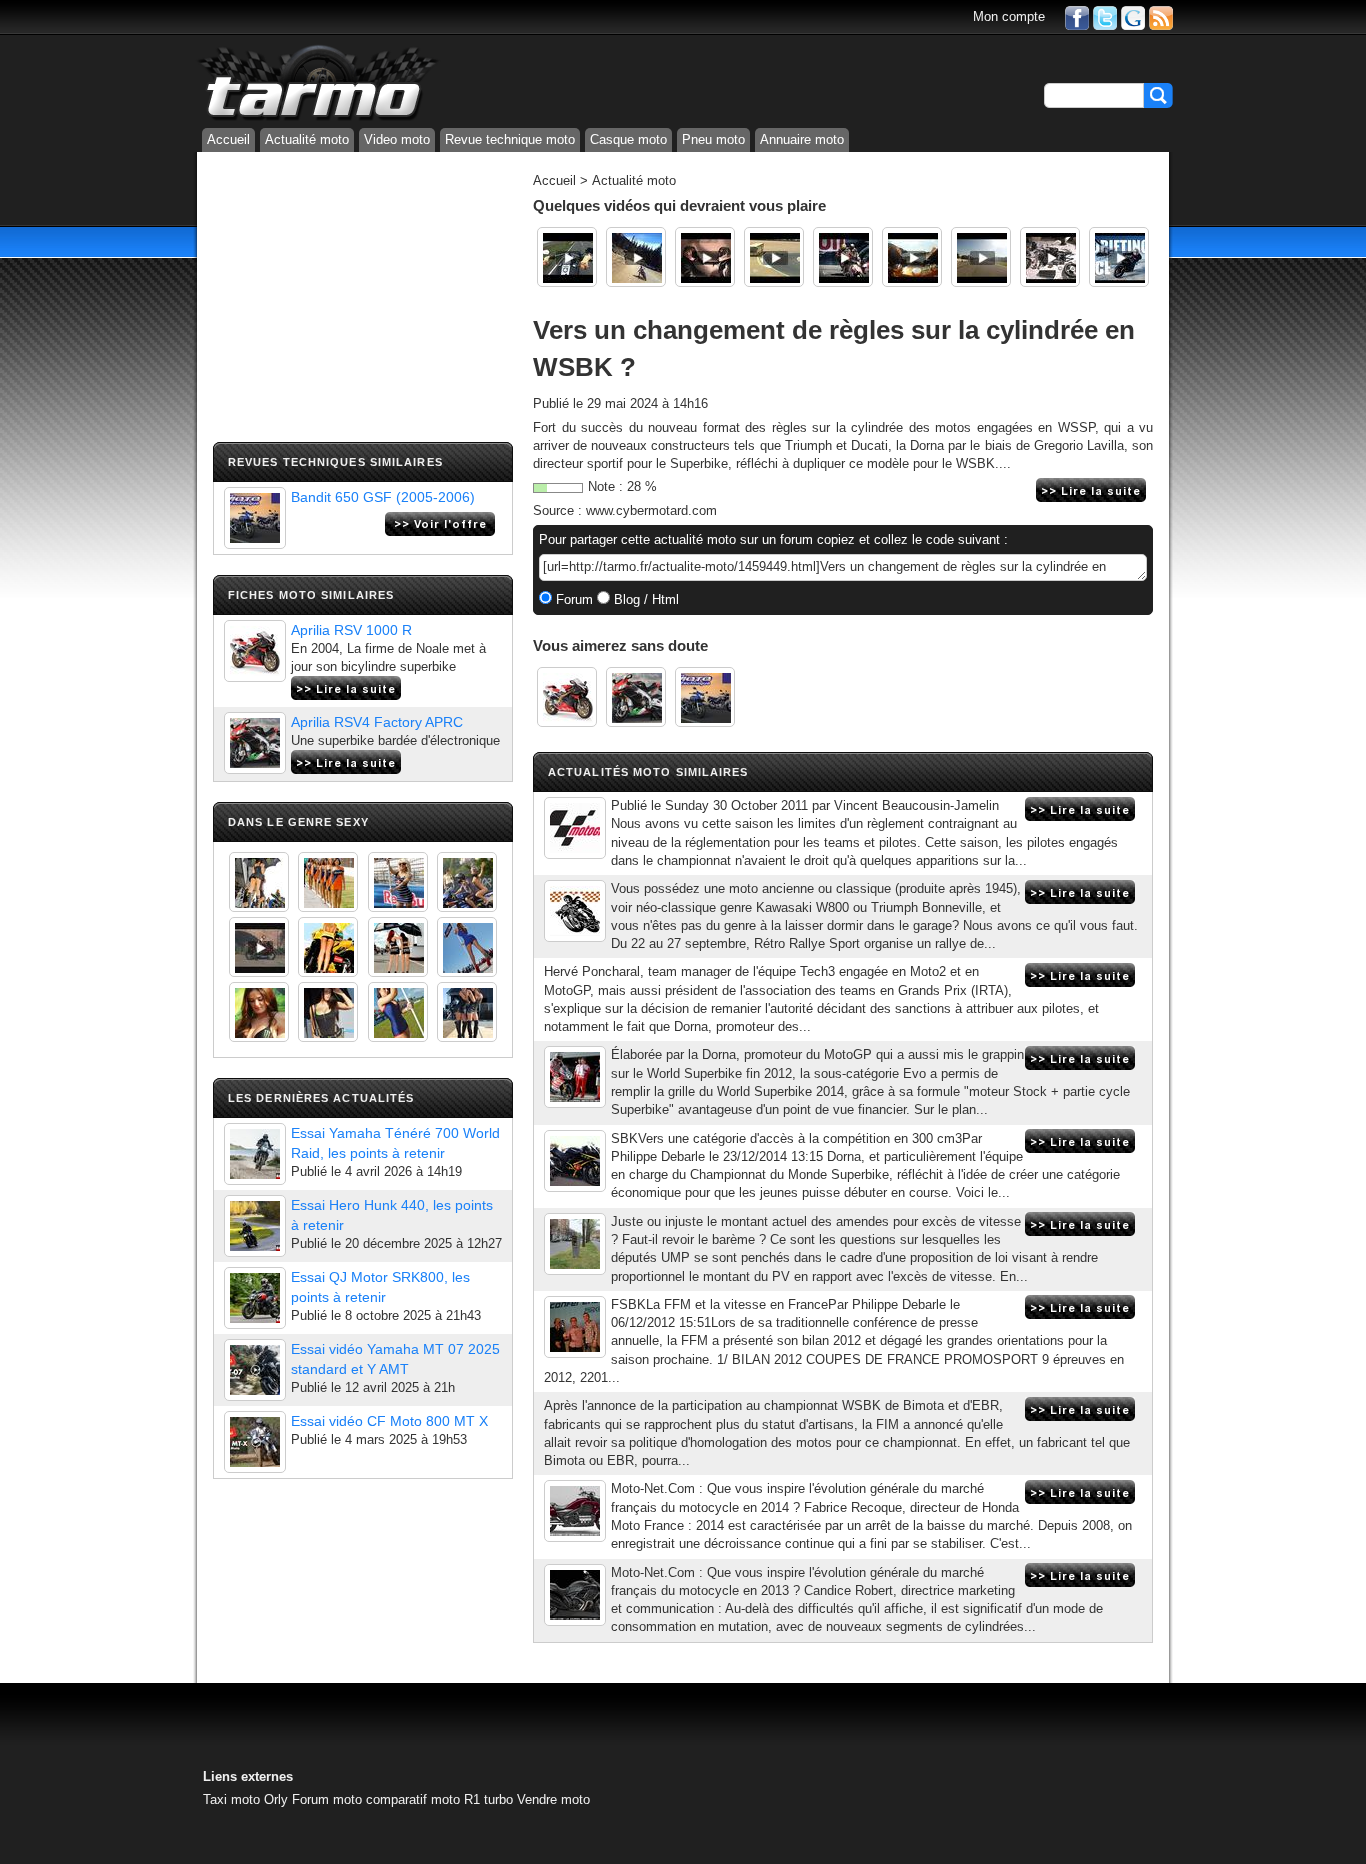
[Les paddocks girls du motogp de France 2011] (467, 1012)
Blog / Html (644, 599)
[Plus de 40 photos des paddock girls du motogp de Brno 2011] (398, 1012)
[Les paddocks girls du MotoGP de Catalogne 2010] (328, 947)
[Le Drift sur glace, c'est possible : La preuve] (1119, 257)
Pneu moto (713, 139)
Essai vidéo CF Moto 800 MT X (389, 1421)
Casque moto (628, 139)
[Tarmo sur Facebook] (1077, 16)
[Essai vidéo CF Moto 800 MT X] (255, 1442)
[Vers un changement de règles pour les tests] (575, 828)
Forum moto (327, 1799)
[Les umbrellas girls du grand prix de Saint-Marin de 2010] (328, 882)
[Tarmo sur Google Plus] (1133, 16)
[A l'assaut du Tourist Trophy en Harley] (567, 257)
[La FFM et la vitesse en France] (575, 1327)
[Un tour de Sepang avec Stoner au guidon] (912, 257)
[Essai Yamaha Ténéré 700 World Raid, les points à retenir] (255, 1154)
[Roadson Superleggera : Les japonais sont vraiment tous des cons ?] (1050, 257)
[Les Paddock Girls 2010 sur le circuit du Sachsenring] (259, 882)
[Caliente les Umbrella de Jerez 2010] (328, 1012)
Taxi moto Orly (245, 1799)
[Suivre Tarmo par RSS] (1161, 16)
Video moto (397, 139)
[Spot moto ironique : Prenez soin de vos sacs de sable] (705, 257)
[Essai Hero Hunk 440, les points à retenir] (255, 1226)
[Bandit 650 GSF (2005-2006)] (255, 518)
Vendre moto (553, 1799)
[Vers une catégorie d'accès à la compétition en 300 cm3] (575, 1161)
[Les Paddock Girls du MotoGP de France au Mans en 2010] (259, 1012)
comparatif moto (413, 1799)
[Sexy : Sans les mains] (467, 882)
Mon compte (1009, 16)
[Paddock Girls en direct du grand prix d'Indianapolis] (398, 882)
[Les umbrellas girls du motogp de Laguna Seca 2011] (467, 947)
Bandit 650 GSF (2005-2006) (383, 497)
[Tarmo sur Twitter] (1105, 16)
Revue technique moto (510, 139)
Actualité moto (307, 139)
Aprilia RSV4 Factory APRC (377, 722)
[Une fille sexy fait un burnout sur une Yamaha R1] (259, 947)
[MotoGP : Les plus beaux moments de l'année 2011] (843, 257)
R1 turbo (488, 1799)
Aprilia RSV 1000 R (351, 630)
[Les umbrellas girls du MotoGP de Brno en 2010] (398, 947)
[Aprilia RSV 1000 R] (255, 651)
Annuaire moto (802, 139)
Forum (572, 599)
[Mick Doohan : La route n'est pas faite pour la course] (774, 257)
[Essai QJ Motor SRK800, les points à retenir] (255, 1298)
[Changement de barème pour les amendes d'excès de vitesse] (575, 1244)
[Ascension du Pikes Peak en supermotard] (636, 257)
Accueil (228, 139)
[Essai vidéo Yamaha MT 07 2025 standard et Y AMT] (255, 1370)
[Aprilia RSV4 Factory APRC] (255, 743)
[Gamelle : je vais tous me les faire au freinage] (981, 257)
